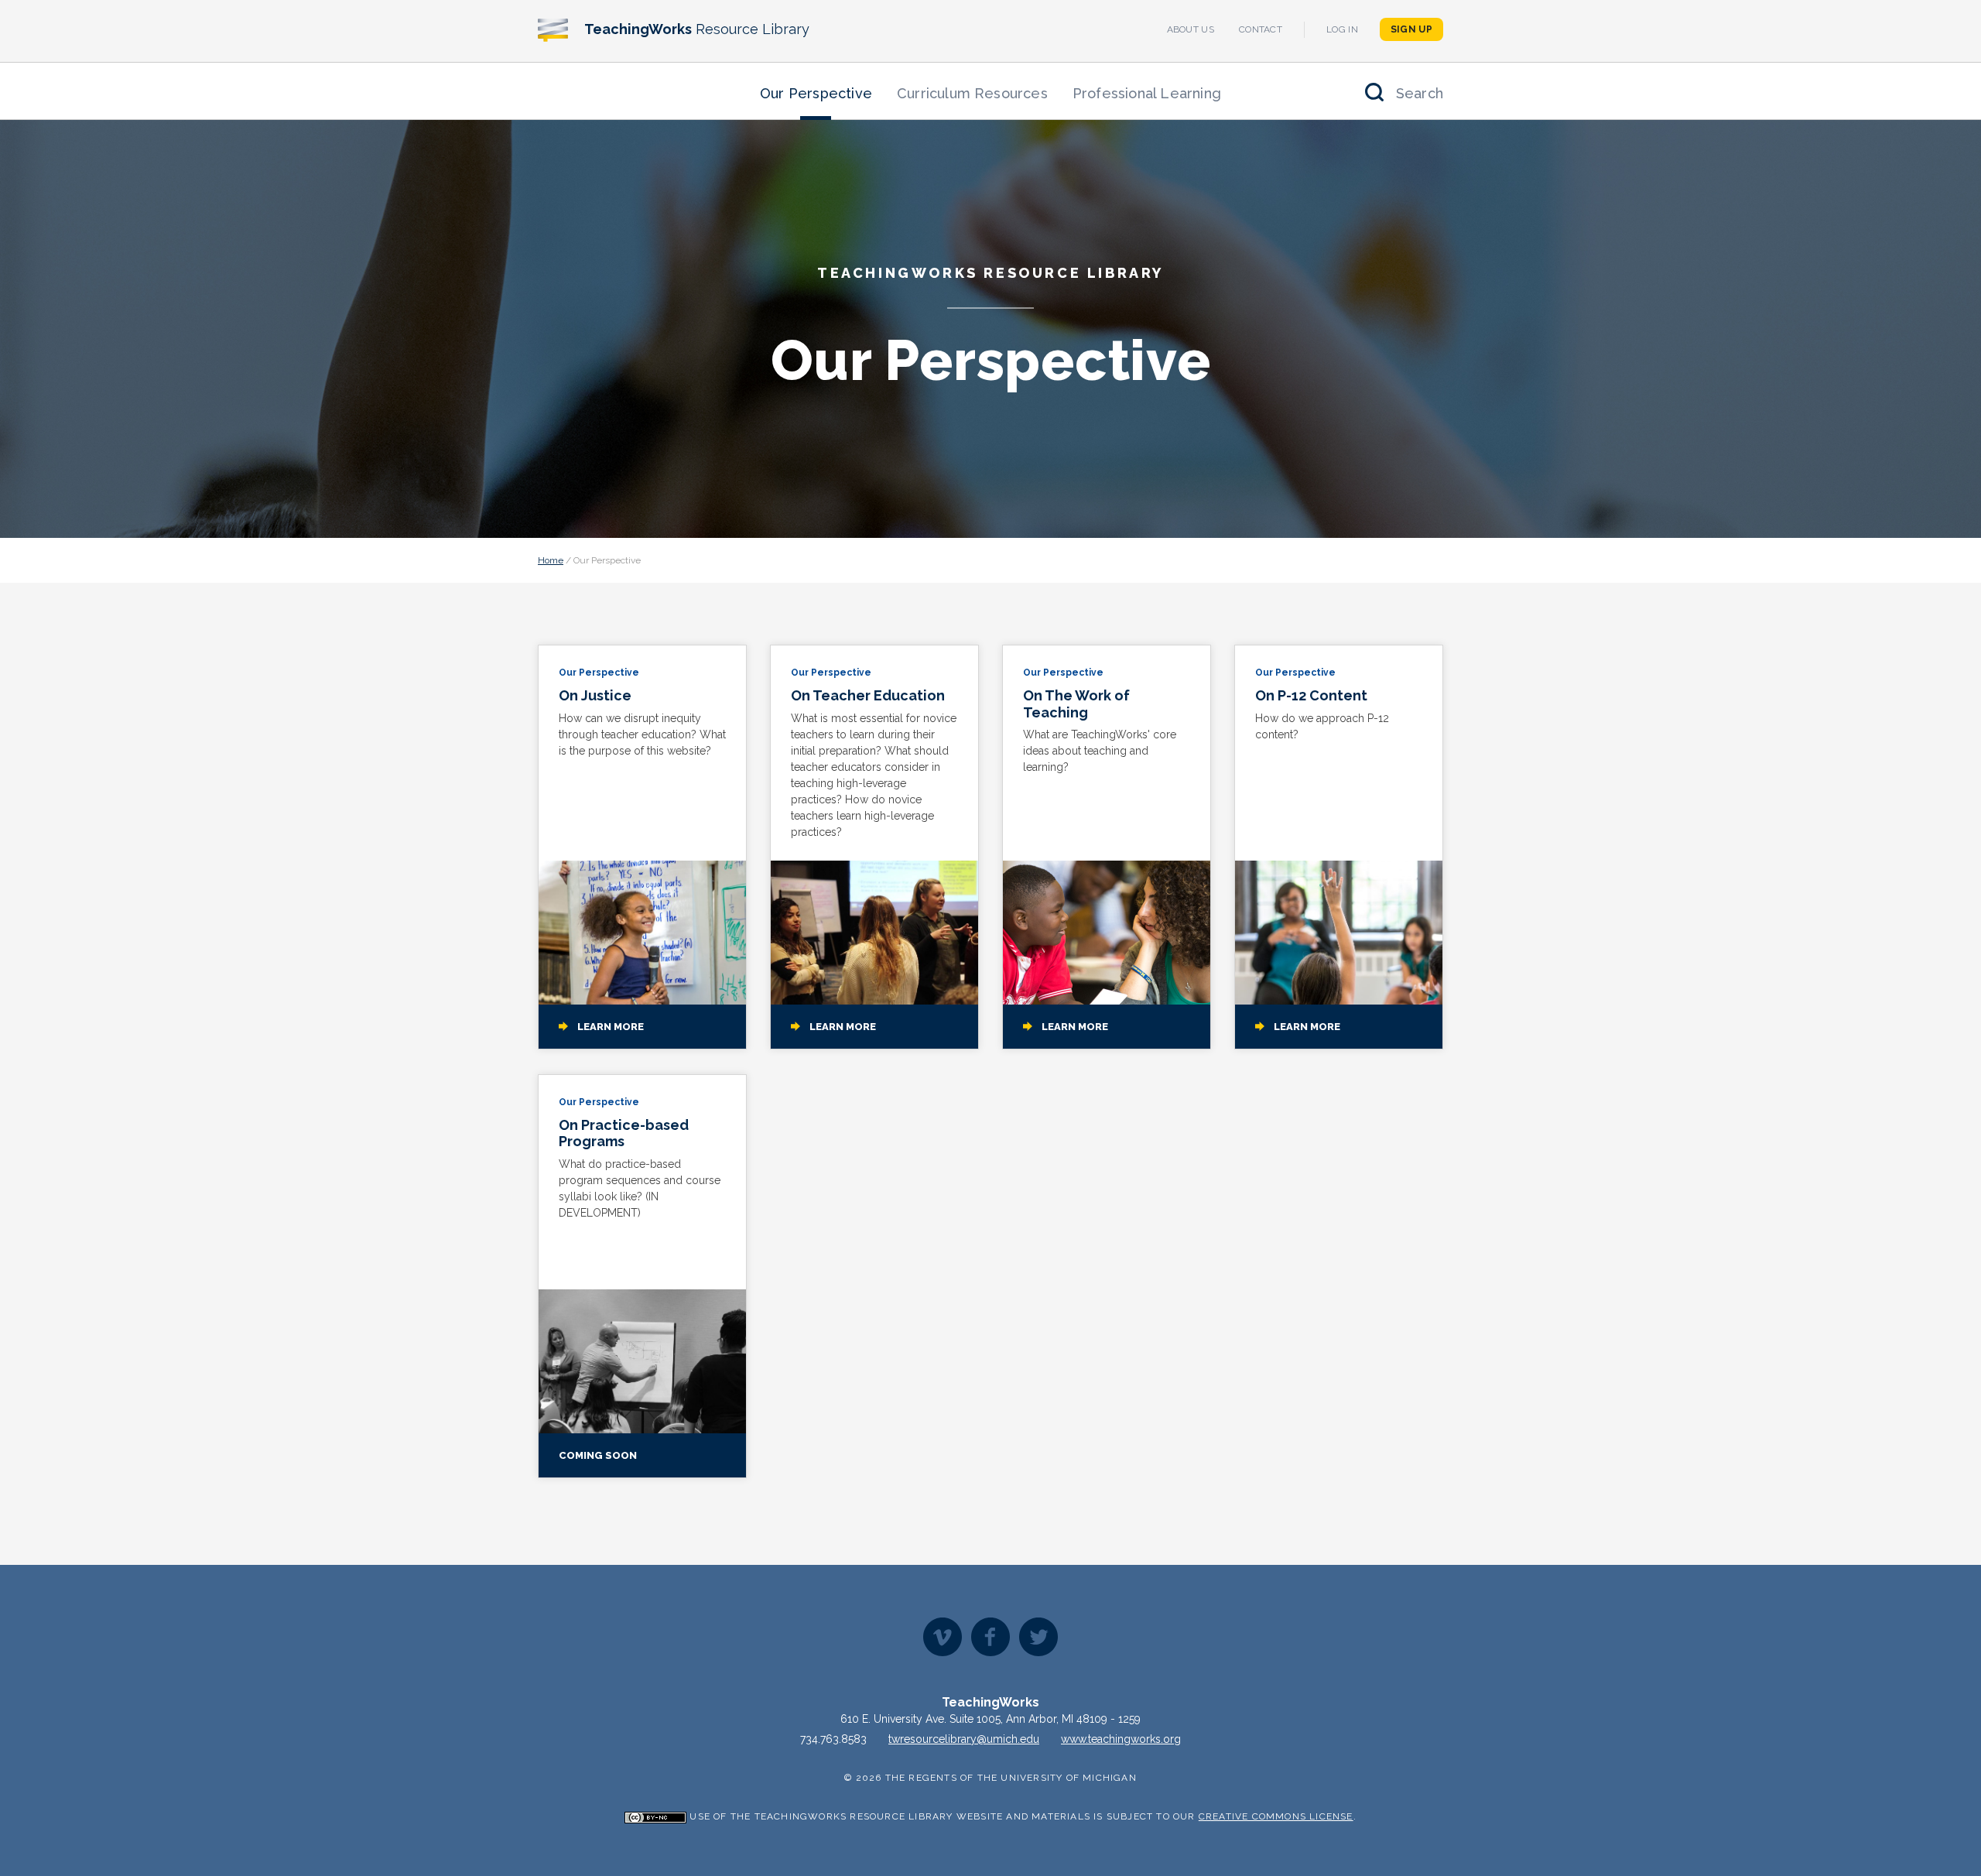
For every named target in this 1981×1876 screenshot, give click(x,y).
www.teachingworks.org (1121, 1739)
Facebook (990, 1637)
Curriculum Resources (972, 93)
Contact (1261, 29)
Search (1420, 93)
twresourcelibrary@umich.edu (964, 1739)
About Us (1191, 29)
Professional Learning (1147, 93)
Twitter (1038, 1637)
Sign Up (1411, 29)
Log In (1342, 29)
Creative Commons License (1276, 1816)
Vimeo (943, 1637)
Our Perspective (816, 93)
